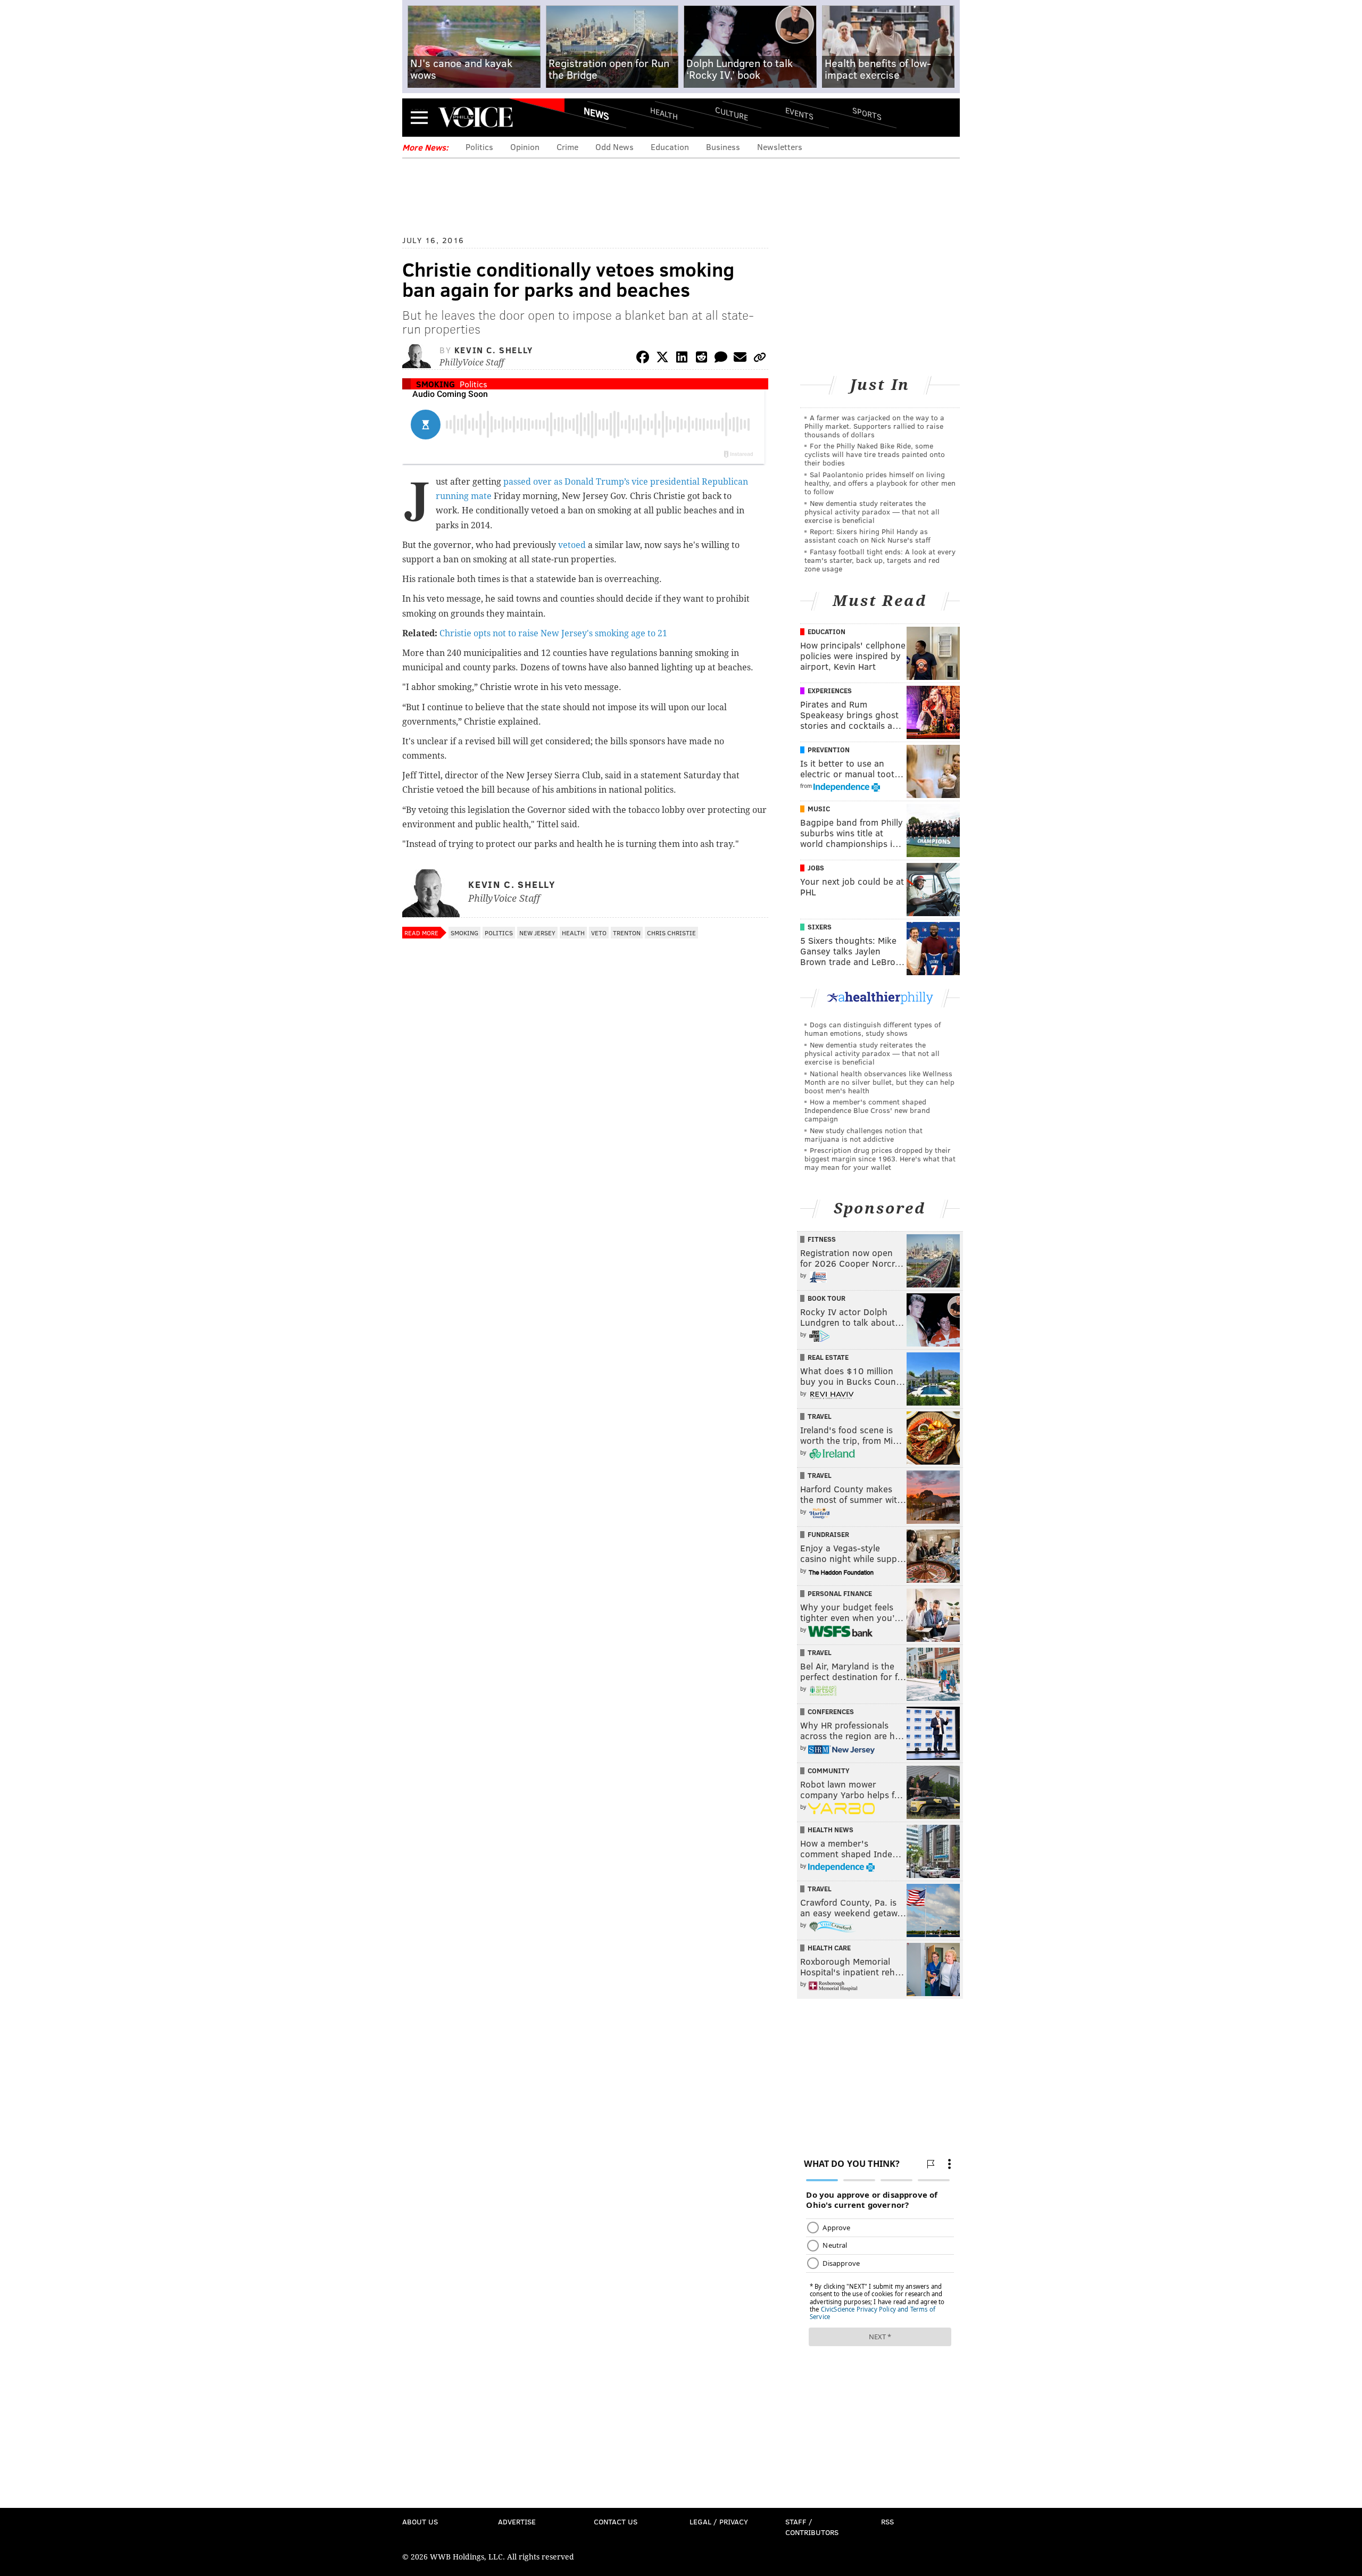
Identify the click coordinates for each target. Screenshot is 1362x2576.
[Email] (740, 359)
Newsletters (780, 147)
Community (829, 1771)
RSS (887, 2521)
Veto (599, 933)
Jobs (816, 868)
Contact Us (616, 2521)
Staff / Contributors (812, 2527)
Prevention (829, 750)
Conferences (831, 1711)
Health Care (829, 1948)
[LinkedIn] (682, 359)
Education (670, 147)
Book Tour (827, 1298)
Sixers (820, 927)
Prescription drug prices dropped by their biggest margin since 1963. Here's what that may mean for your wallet (880, 1158)
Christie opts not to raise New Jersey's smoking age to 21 (553, 633)
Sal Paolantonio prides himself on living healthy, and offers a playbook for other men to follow (880, 483)
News (596, 113)
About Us (420, 2521)
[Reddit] (701, 359)
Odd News (614, 147)
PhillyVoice (475, 117)
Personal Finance (840, 1593)
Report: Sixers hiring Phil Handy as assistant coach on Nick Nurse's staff (867, 535)
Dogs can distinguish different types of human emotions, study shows (873, 1029)
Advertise (517, 2521)
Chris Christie (671, 933)
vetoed (572, 545)
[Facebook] (643, 359)
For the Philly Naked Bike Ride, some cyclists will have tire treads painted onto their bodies (875, 454)
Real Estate (828, 1357)
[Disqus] (585, 1227)
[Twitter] (662, 359)
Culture (732, 113)
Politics (479, 147)
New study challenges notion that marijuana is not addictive (863, 1135)
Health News (831, 1830)
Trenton (627, 933)
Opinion (525, 147)
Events (799, 113)
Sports (867, 113)
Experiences (830, 691)
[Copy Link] (760, 359)
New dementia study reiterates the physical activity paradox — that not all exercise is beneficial (872, 512)
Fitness (822, 1239)
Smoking (435, 384)
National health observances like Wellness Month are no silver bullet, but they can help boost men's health (879, 1082)
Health (664, 113)
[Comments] (721, 359)
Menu (419, 117)
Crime (567, 147)
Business (723, 147)
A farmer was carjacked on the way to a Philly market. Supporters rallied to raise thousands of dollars (874, 426)
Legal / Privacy (719, 2521)
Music (819, 809)
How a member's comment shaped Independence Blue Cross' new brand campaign (867, 1110)
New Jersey (537, 933)
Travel (820, 1416)
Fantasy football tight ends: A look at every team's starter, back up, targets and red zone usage (880, 560)
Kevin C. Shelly (494, 350)
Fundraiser (828, 1534)
